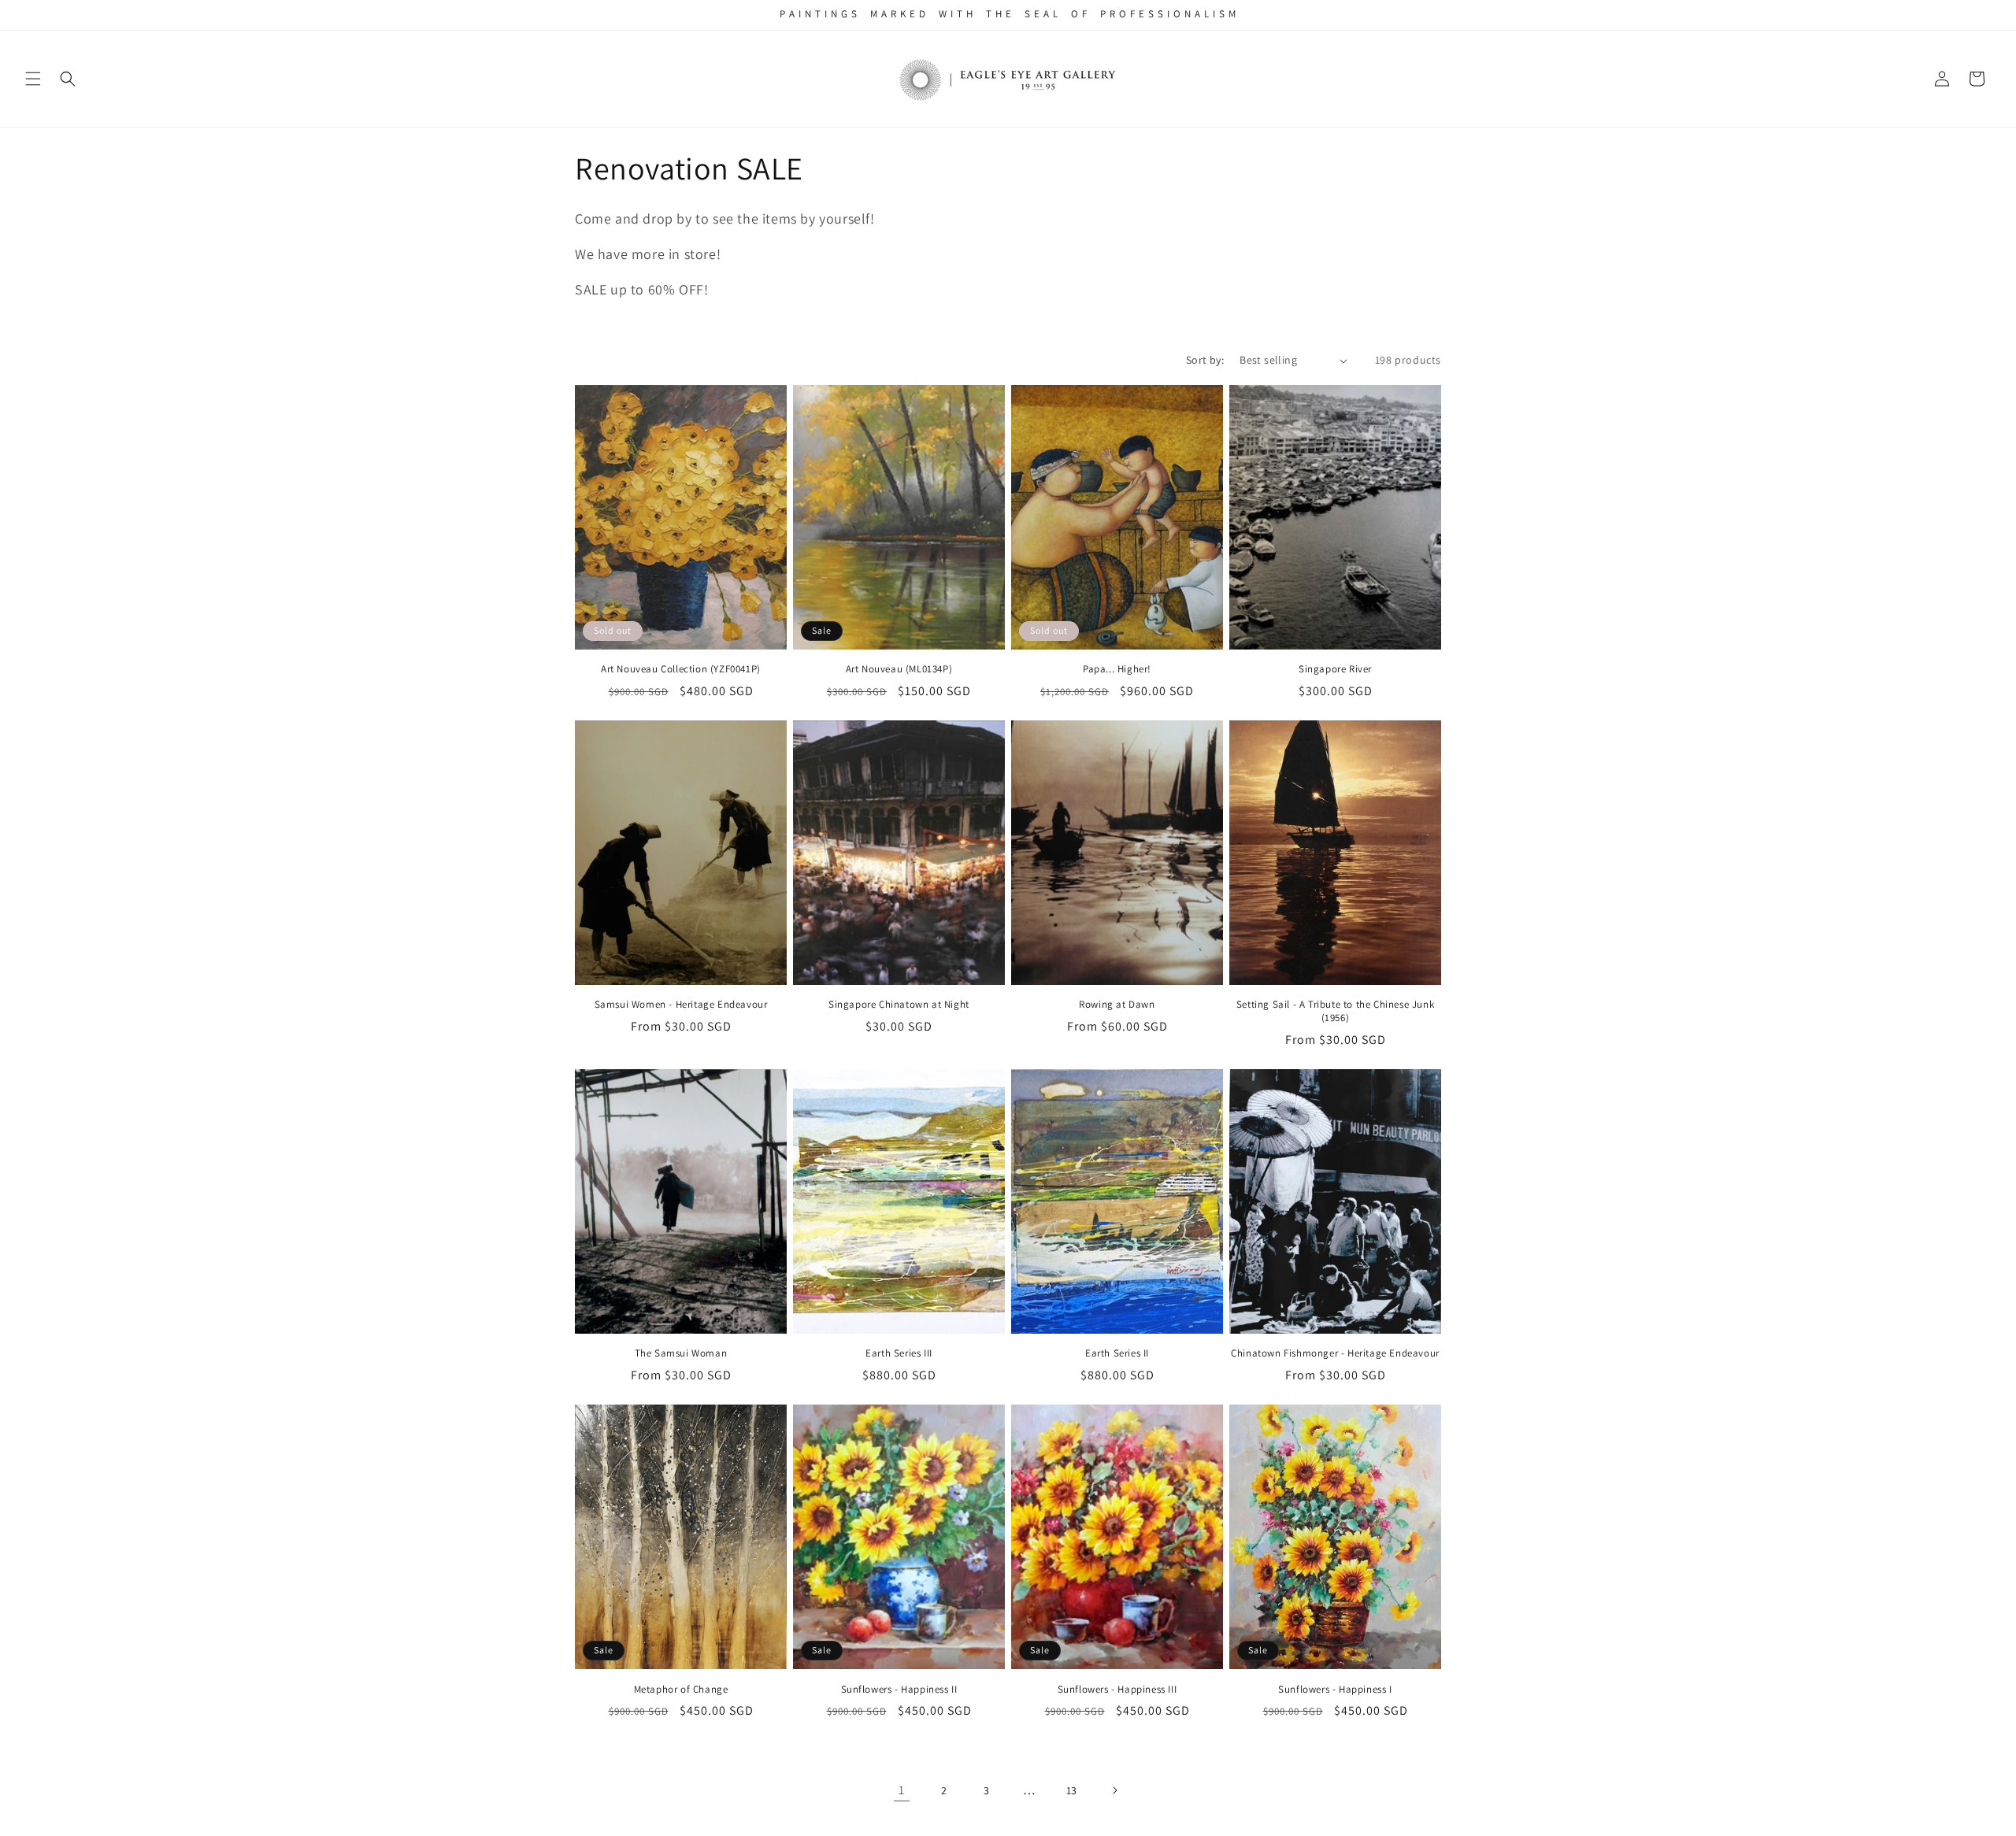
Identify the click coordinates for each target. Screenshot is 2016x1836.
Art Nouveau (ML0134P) (899, 669)
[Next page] (1114, 1790)
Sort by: (1205, 360)
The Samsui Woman (681, 1353)
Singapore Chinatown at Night (899, 1005)
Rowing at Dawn (1117, 1005)
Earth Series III (899, 1353)
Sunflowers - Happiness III (1117, 1690)
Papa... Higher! (1117, 669)
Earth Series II (1117, 1353)
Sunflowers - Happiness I (1335, 1690)
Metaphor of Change (681, 1690)
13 (1072, 1790)
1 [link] (902, 1790)
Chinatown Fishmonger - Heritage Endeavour (1335, 1353)
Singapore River (1335, 669)
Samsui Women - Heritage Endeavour (681, 1005)
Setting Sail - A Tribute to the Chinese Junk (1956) (1335, 1011)
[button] (33, 79)
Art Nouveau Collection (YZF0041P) (681, 669)
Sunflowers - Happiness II (899, 1690)
